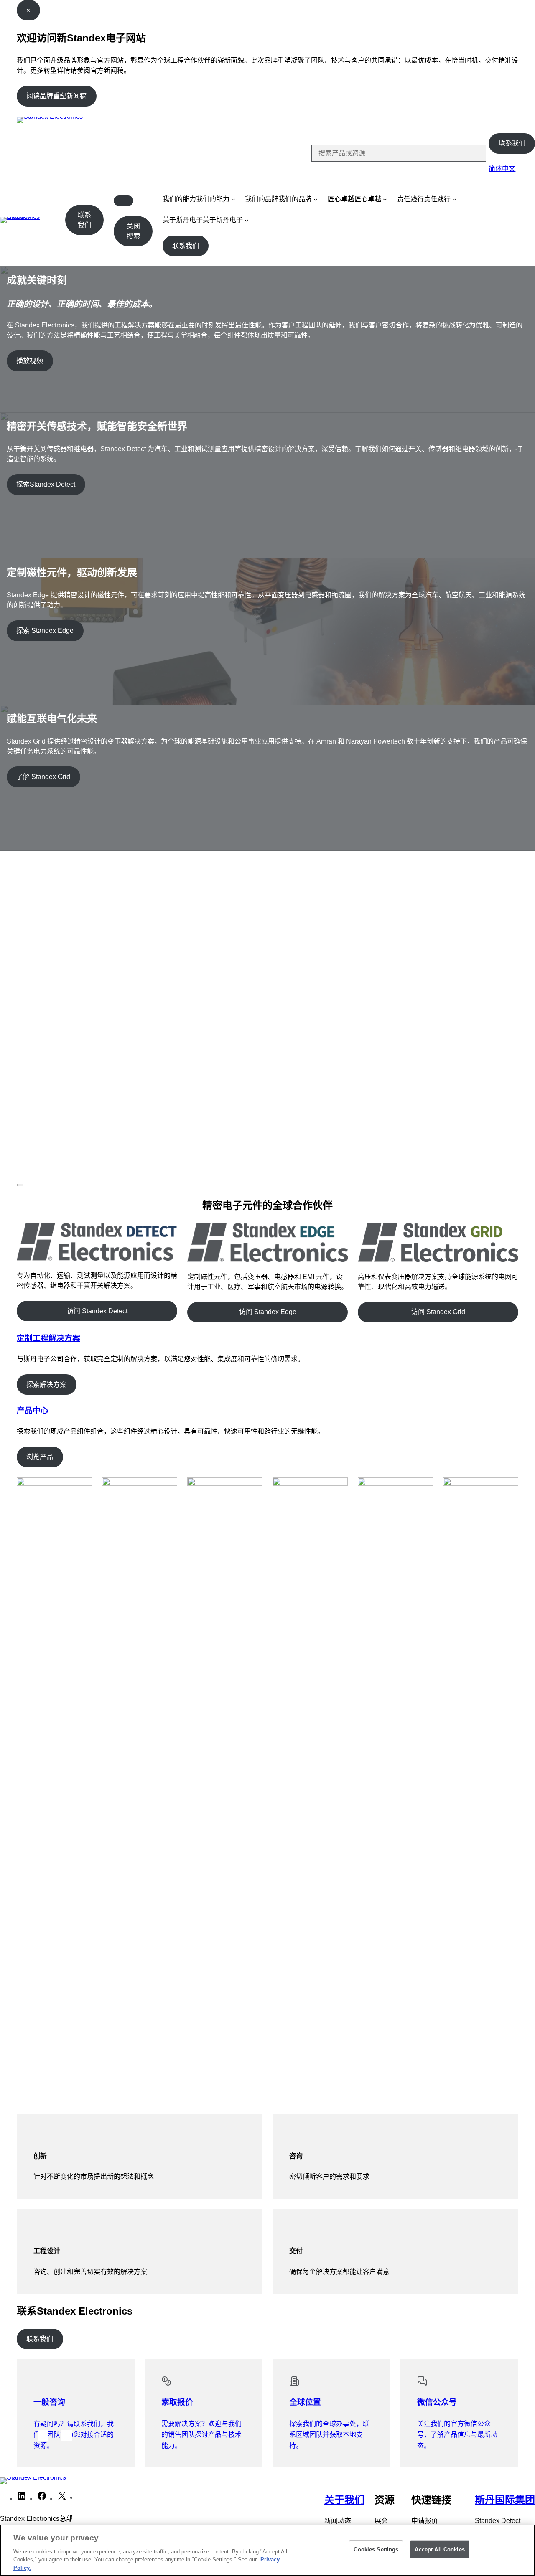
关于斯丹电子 (183, 220)
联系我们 (512, 143)
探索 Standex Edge (45, 631)
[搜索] (473, 153)
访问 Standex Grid (438, 1312)
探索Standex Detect (46, 484)
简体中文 (502, 169)
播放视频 (30, 361)
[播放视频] (20, 1185)
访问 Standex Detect (97, 1311)
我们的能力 (179, 199)
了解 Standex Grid (43, 777)
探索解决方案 (46, 1384)
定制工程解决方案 (48, 1338)
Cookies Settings (376, 2549)
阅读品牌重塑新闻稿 (56, 96)
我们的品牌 (262, 199)
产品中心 (33, 1410)
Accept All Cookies (439, 2549)
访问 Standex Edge (268, 1312)
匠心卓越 (341, 199)
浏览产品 (40, 1457)
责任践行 (410, 199)
